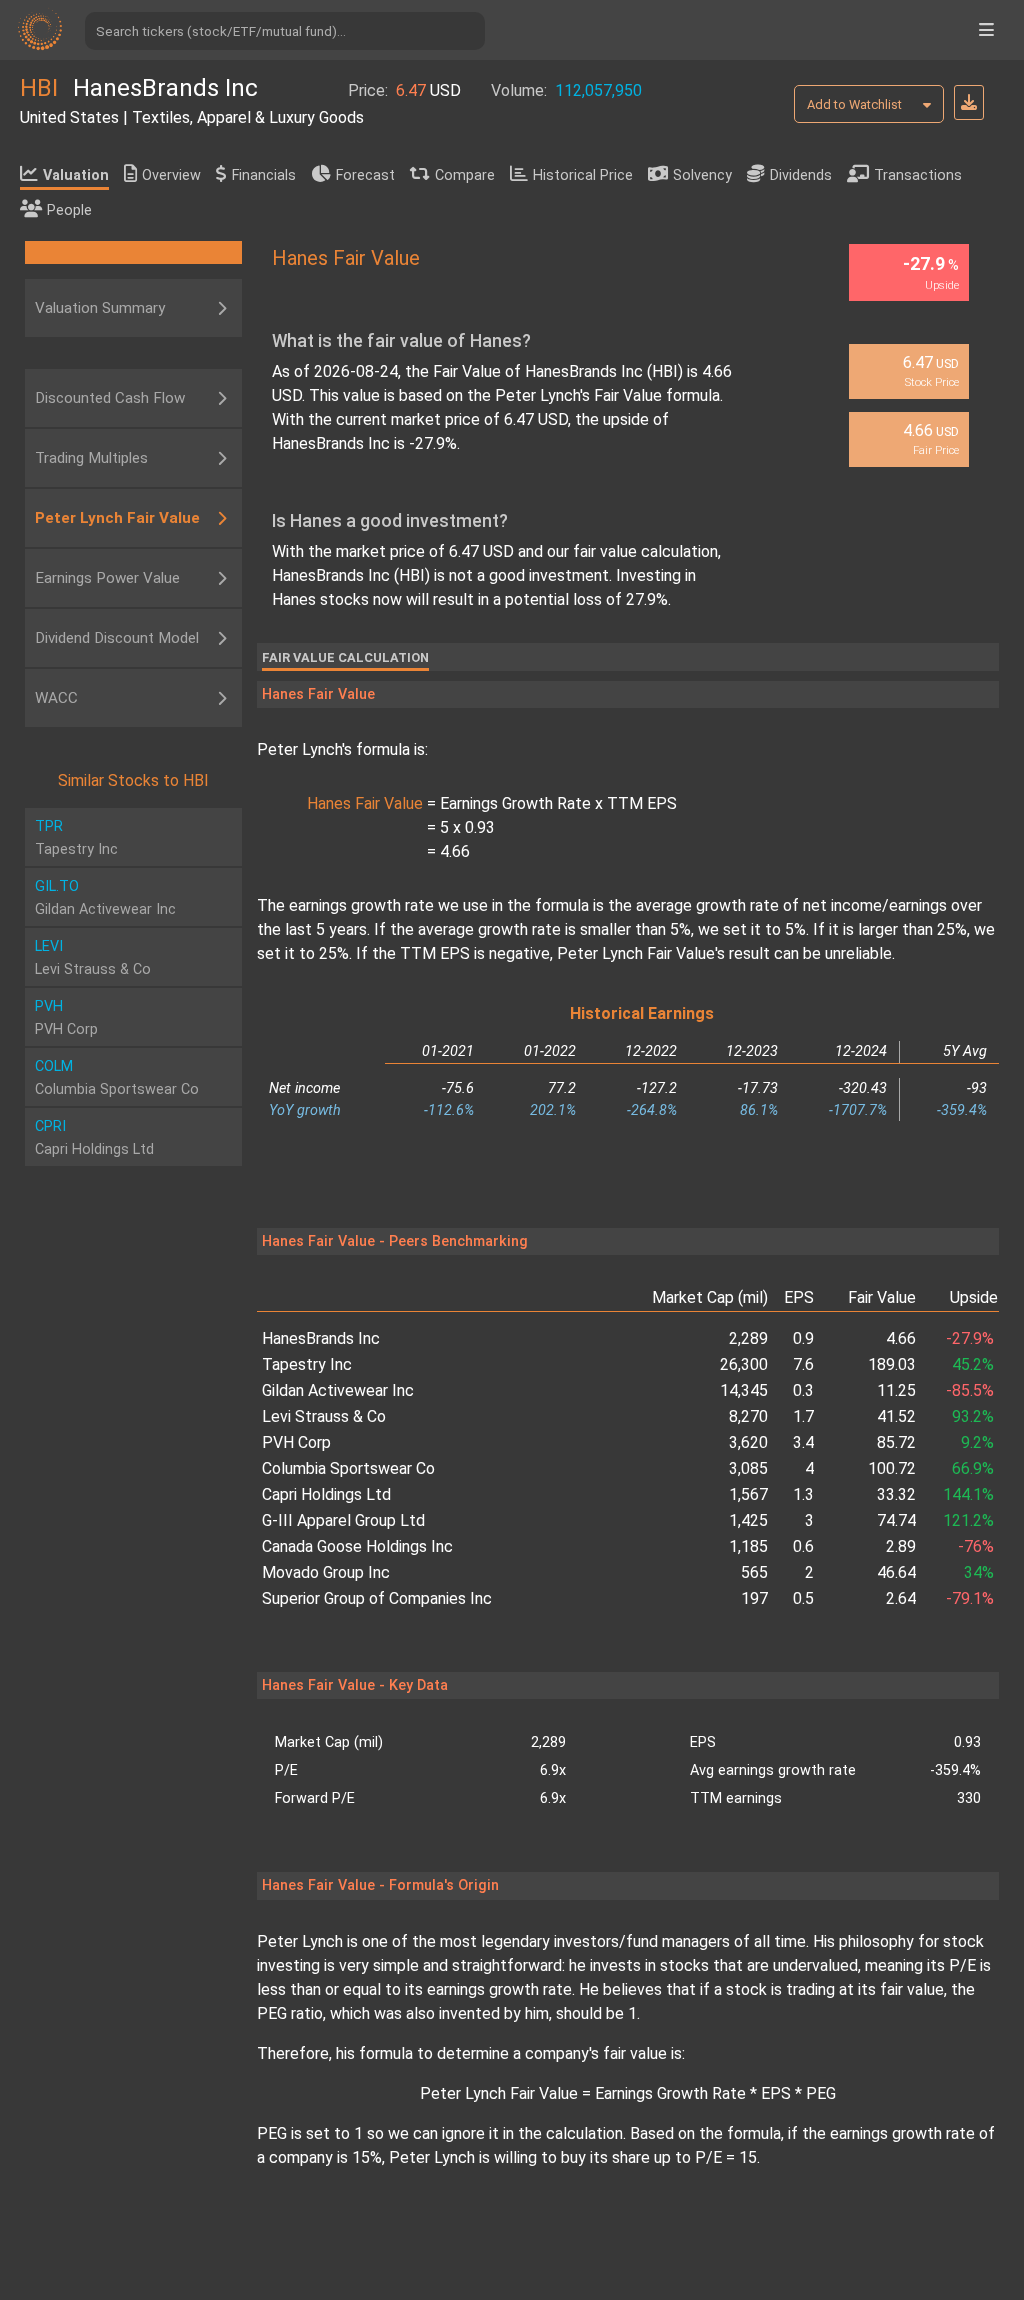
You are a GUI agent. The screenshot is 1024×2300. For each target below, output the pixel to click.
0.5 (803, 1598)
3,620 (748, 1442)
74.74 (896, 1520)
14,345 (744, 1390)
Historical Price (583, 175)
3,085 (748, 1468)
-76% (976, 1546)
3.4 (803, 1442)
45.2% (973, 1364)
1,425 (748, 1520)
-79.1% (970, 1598)
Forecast (365, 175)
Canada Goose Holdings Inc (357, 1546)
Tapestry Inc (307, 1364)
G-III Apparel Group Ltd (343, 1520)
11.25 (896, 1390)
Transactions (918, 175)
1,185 (748, 1546)
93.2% (973, 1416)
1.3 (803, 1494)
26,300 (744, 1364)
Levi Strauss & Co (324, 1416)
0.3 (803, 1390)
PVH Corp (296, 1442)
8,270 (748, 1416)
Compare (465, 175)
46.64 (896, 1572)
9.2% (977, 1442)
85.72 (896, 1442)
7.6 (803, 1364)
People (69, 210)
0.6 (803, 1546)
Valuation (76, 175)
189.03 (891, 1364)
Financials (264, 175)
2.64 (900, 1598)
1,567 (748, 1494)
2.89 (900, 1546)
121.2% (968, 1520)
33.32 (896, 1494)
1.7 (803, 1416)
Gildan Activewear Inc (338, 1390)
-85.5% (970, 1390)
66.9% (973, 1468)
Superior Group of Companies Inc (377, 1598)
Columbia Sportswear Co (348, 1468)
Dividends (801, 175)
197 (754, 1598)
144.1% (968, 1494)
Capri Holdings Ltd (326, 1494)
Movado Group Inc (326, 1572)
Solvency (702, 175)
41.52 (896, 1416)
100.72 (891, 1468)
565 (754, 1572)
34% (979, 1572)
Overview (171, 175)
